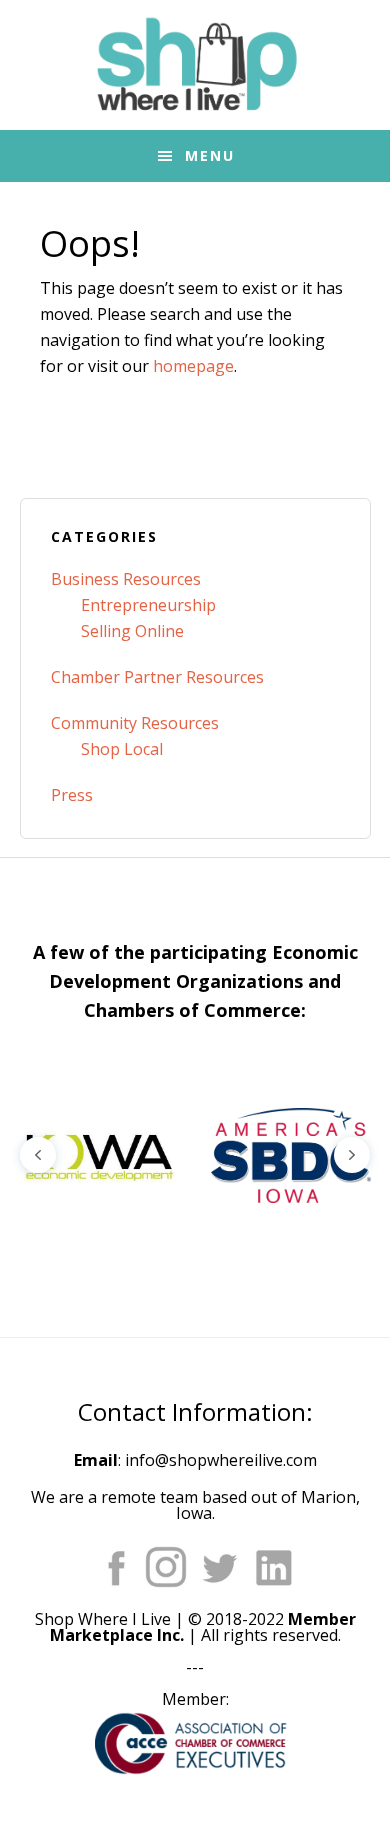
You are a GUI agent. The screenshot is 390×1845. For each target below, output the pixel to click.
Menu (210, 155)
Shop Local (122, 749)
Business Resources (126, 579)
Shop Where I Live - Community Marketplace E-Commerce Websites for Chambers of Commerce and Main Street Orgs (195, 65)
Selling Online (132, 631)
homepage (193, 366)
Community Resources (135, 723)
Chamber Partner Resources (157, 677)
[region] (195, 1155)
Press (72, 795)
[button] (97, 1155)
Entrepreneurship (148, 605)
